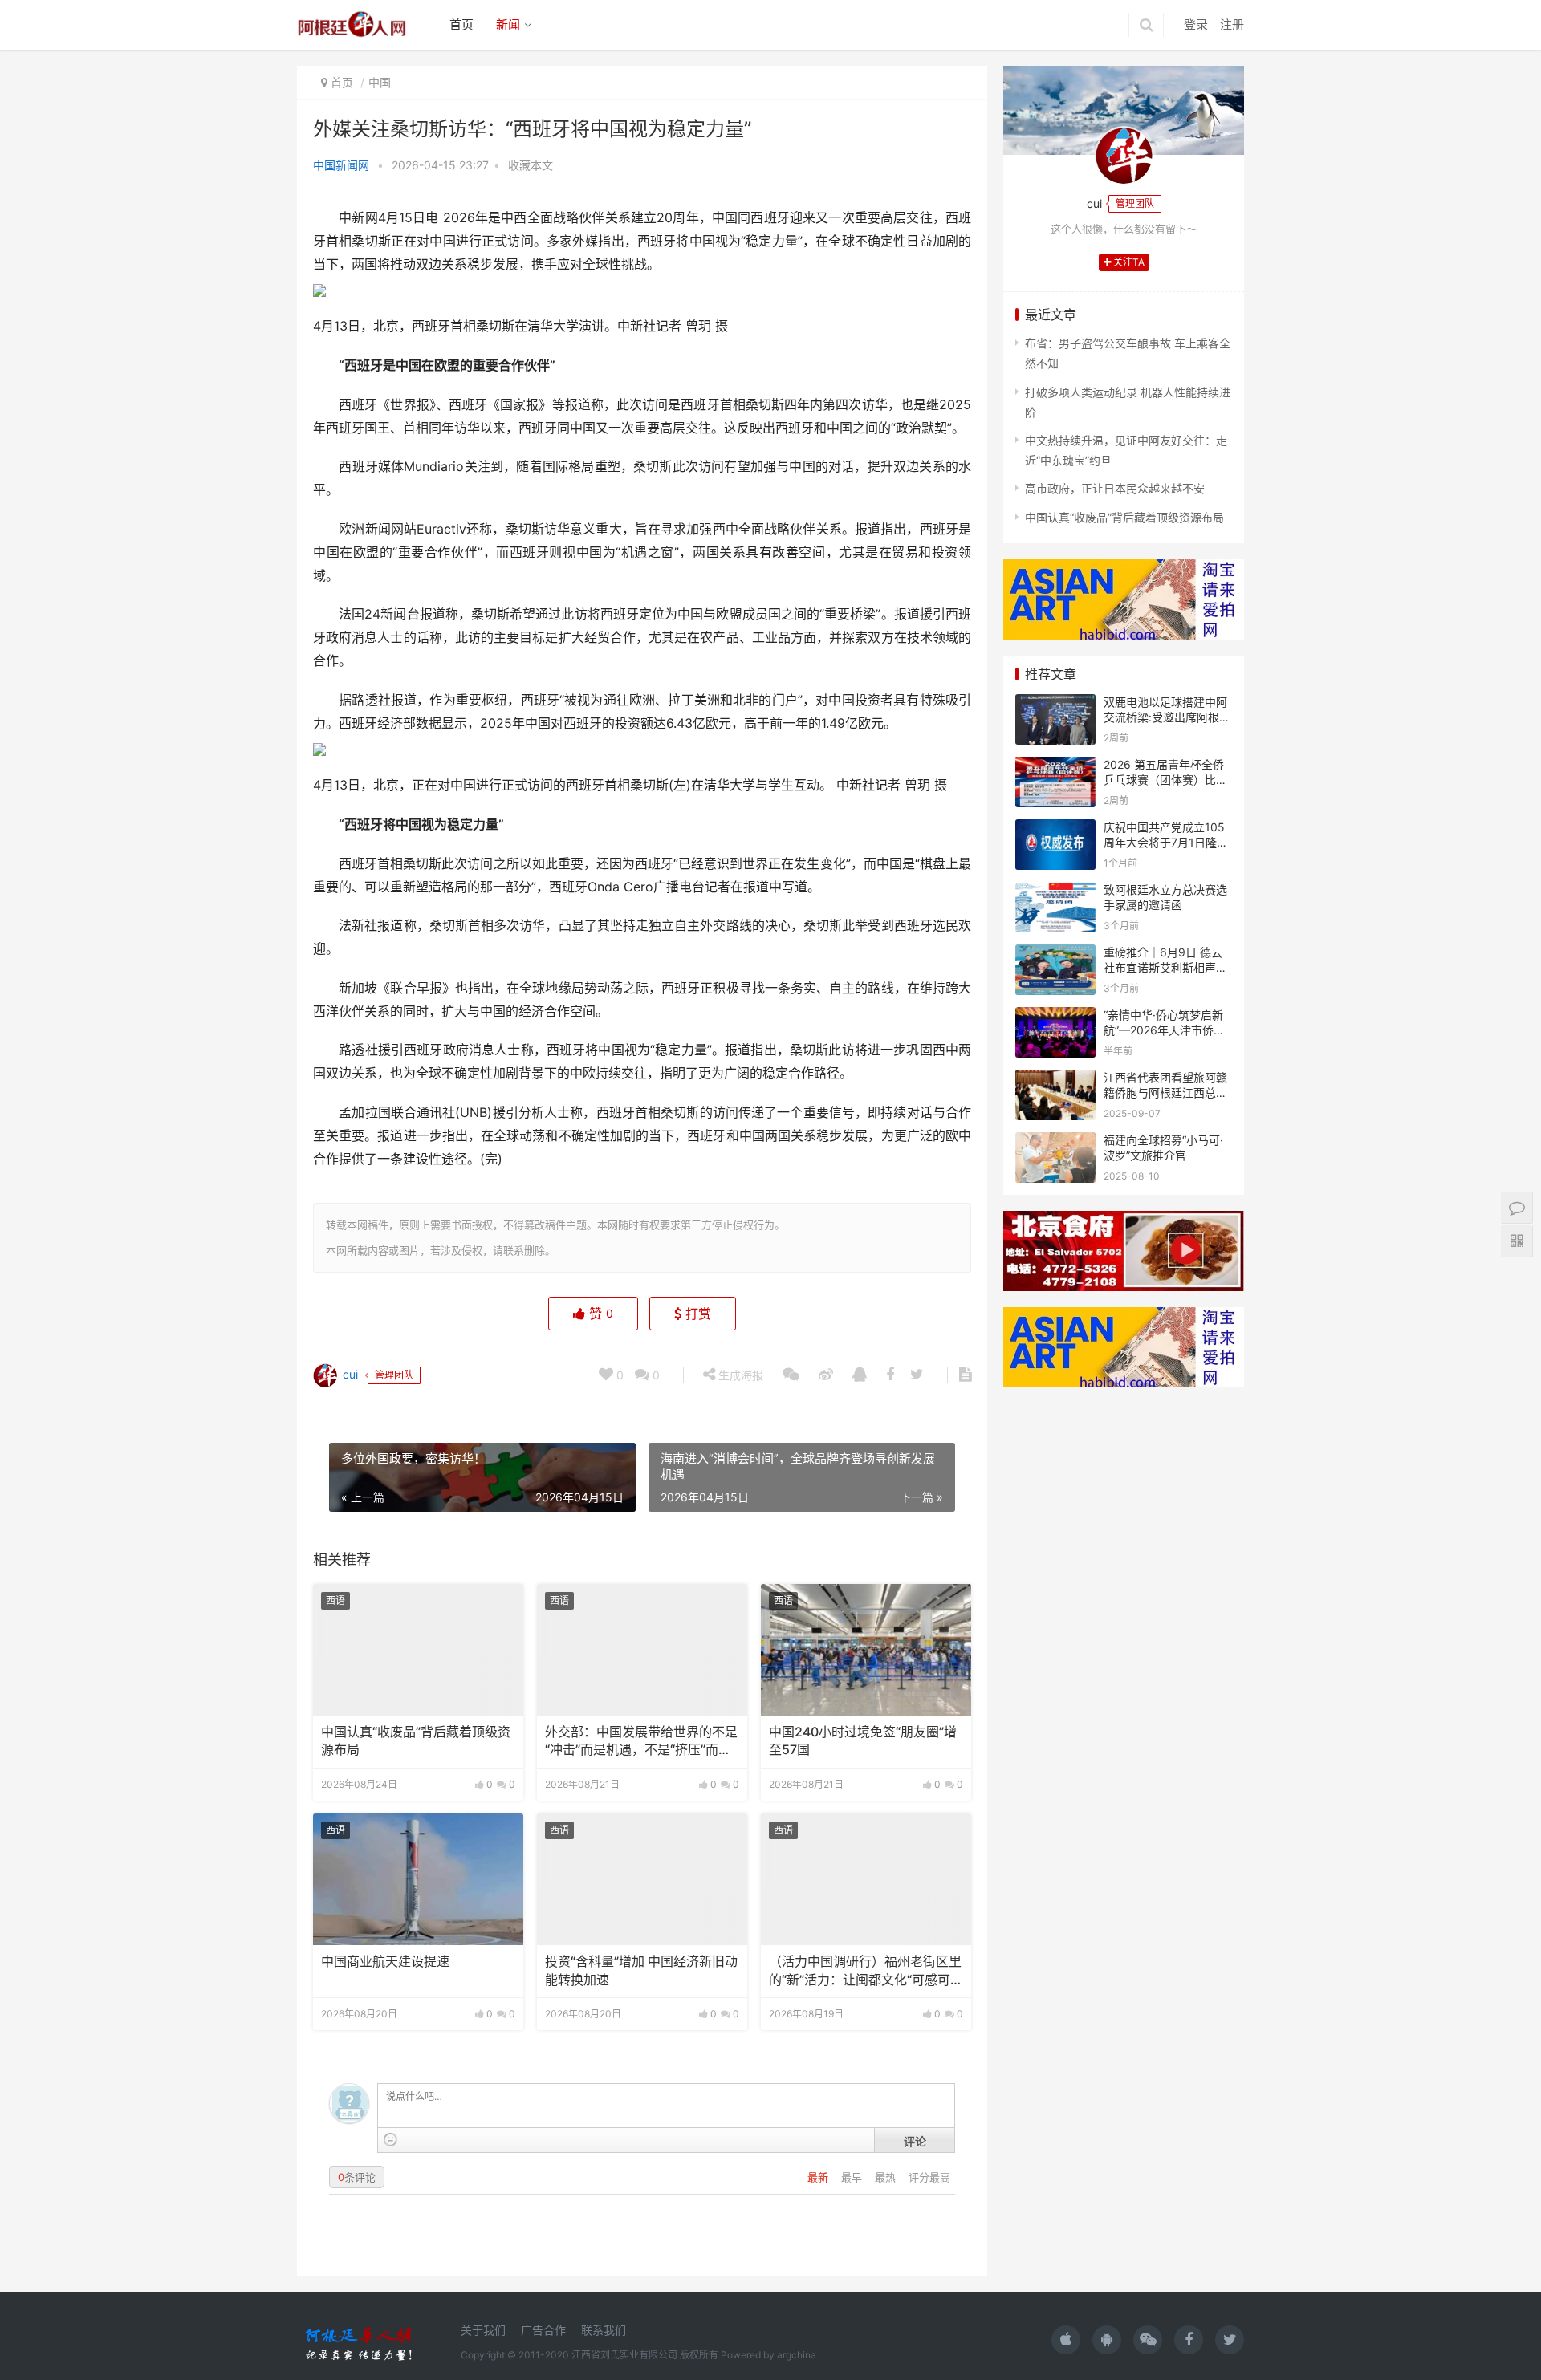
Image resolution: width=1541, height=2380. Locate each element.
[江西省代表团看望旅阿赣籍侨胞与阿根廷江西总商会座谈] (1055, 1080)
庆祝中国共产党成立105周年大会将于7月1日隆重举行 (1166, 843)
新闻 (508, 24)
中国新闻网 (341, 165)
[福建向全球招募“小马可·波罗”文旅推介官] (1055, 1142)
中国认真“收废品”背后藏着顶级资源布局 (416, 1741)
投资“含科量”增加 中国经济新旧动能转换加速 (641, 1970)
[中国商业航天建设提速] (418, 1879)
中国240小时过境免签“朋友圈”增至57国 (863, 1741)
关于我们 (483, 2330)
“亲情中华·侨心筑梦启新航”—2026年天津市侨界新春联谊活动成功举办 (1164, 1030)
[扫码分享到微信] (791, 1375)
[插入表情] (390, 2140)
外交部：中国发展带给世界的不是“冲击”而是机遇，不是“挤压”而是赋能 (641, 1742)
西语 (335, 1600)
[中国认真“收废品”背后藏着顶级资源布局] (418, 1650)
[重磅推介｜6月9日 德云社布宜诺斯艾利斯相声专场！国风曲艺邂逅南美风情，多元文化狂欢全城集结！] (1055, 954)
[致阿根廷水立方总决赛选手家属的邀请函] (1055, 892)
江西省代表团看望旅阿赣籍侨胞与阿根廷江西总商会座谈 (1165, 1093)
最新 (819, 2177)
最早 (853, 2177)
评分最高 (929, 2177)
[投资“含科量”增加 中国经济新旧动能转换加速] (642, 1879)
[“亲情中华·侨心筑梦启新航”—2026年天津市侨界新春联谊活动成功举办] (1055, 1017)
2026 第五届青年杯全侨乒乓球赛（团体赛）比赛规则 (1165, 780)
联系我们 (604, 2330)
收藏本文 (531, 165)
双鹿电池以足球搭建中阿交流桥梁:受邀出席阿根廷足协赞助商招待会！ (1167, 717)
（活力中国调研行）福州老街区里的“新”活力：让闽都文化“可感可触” (865, 1972)
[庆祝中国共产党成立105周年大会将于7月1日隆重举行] (1055, 829)
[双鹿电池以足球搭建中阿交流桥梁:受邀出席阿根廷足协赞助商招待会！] (1055, 704)
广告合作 (543, 2330)
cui (349, 1374)
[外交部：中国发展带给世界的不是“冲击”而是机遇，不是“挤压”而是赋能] (642, 1650)
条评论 (357, 2177)
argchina (797, 2355)
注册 (1232, 24)
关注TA (1128, 262)
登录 (1196, 24)
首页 (461, 24)
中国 (380, 82)
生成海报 (739, 1375)
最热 (887, 2177)
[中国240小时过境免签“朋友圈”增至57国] (866, 1650)
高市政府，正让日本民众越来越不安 (1115, 488)
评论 (915, 2141)
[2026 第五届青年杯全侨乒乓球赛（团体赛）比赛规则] (1055, 767)
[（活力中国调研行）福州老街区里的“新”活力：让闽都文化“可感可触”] (866, 1879)
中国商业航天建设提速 (385, 1962)
